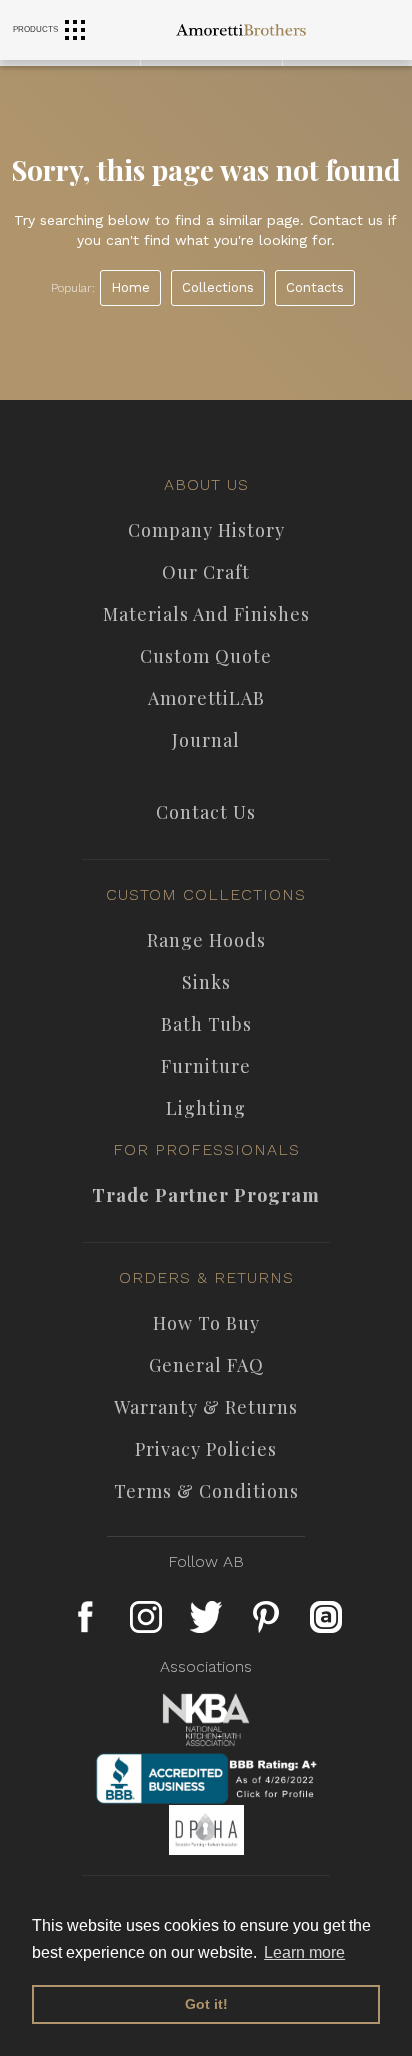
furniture (206, 1066)
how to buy (206, 1323)
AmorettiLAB (206, 698)
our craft (206, 572)
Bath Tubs (206, 1024)
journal (206, 740)
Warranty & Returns (206, 1407)
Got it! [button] (206, 2004)
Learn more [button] (304, 1952)
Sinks (206, 982)
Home (130, 287)
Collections (218, 287)
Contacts (315, 287)
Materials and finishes (206, 614)
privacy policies (206, 1449)
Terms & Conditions (206, 1491)
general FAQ (206, 1365)
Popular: (73, 288)
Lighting (206, 1108)
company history (206, 530)
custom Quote (206, 656)
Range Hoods (206, 940)
